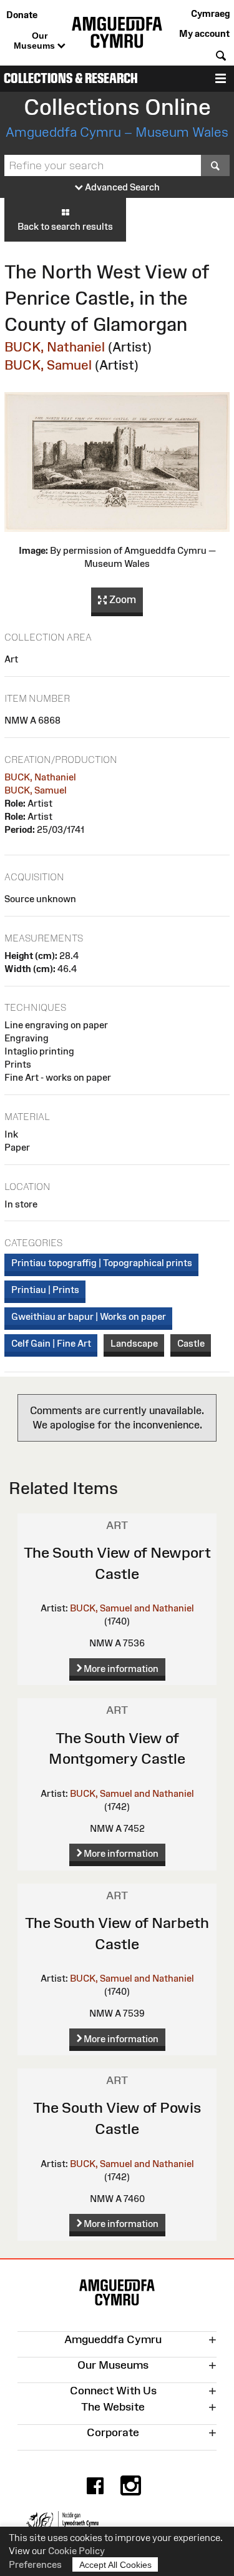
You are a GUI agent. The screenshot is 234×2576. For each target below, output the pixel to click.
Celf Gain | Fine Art (51, 1343)
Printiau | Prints (45, 1290)
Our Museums (36, 41)
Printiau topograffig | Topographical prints (102, 1263)
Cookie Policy (76, 2551)
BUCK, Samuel (48, 365)
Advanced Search (121, 187)
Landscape (134, 1343)
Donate (22, 15)
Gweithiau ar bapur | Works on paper (89, 1316)
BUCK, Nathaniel (55, 347)
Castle (191, 1343)
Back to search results (65, 226)
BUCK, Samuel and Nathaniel (132, 1608)
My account (204, 33)
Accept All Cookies (115, 2565)
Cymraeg (210, 13)
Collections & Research (71, 78)
